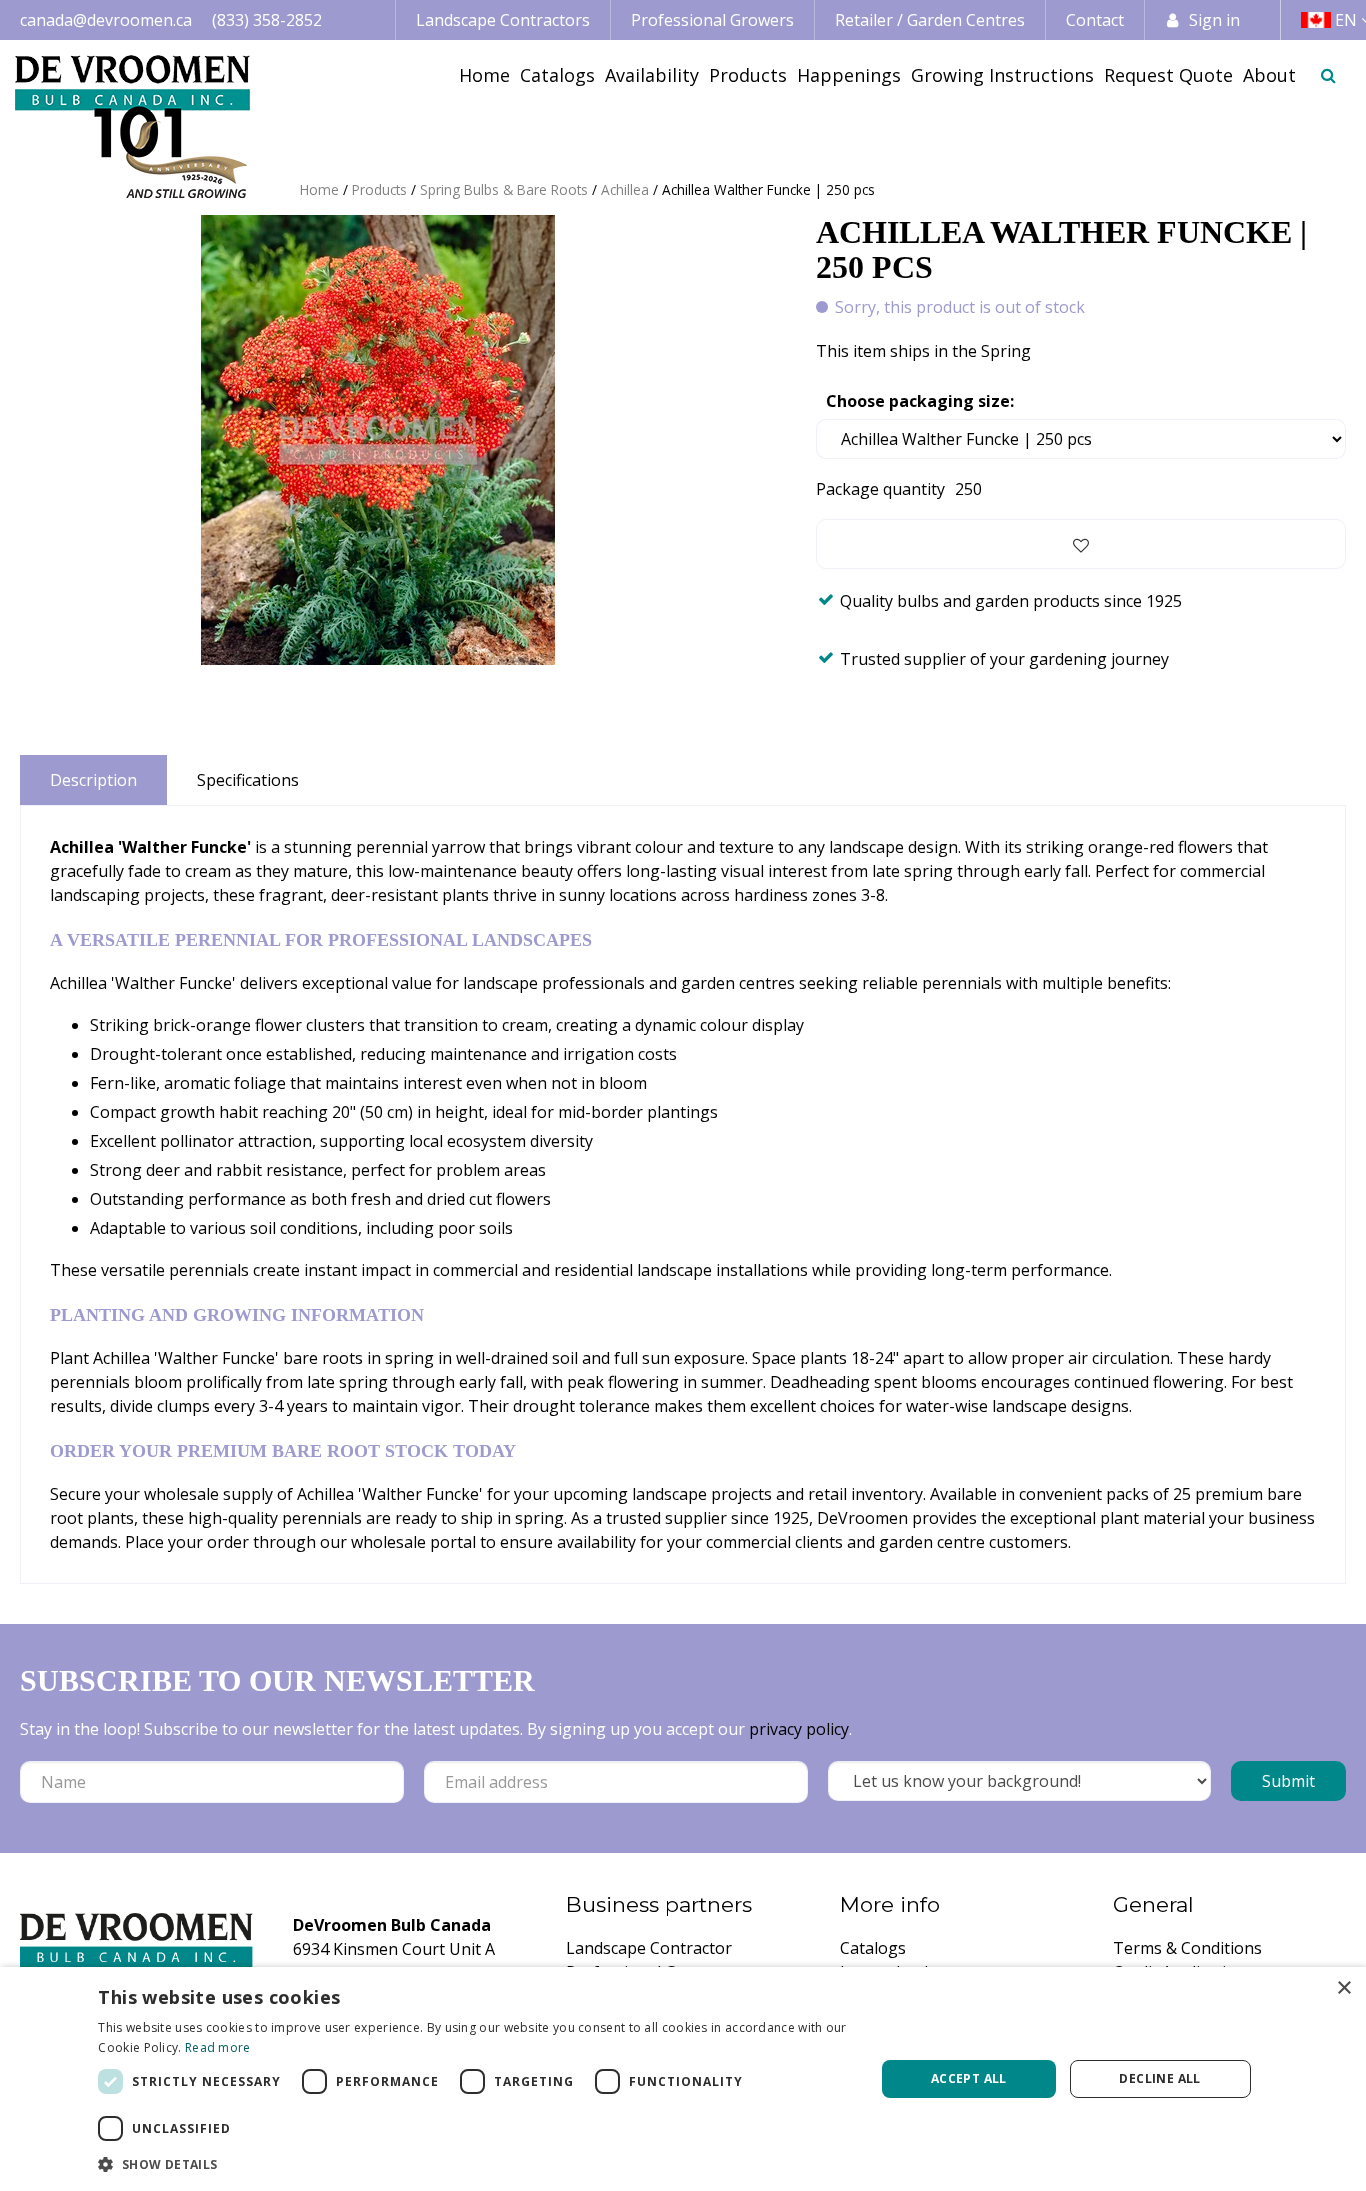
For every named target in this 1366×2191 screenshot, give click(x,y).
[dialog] (683, 2079)
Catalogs (873, 1948)
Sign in (1214, 20)
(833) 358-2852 (267, 20)
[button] (474, 2164)
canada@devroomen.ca (106, 20)
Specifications (248, 780)
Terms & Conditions (1187, 1948)
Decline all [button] (1159, 2078)
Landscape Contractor (649, 1948)
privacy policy (799, 1729)
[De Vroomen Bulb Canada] (132, 126)
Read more (218, 2047)
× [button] (1343, 1988)
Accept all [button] (969, 2078)
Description (93, 780)
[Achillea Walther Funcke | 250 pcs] (378, 440)
